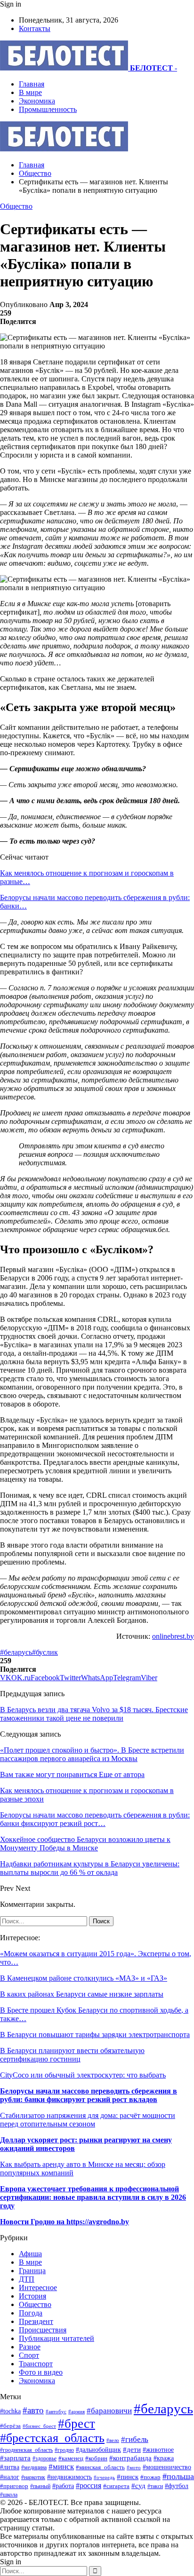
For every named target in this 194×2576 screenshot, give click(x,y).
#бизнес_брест (39, 2426)
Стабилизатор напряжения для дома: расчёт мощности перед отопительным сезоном (88, 2120)
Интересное (38, 2288)
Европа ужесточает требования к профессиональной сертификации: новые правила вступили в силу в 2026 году (93, 2197)
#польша (178, 2476)
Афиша (30, 2254)
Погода (31, 2313)
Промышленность (48, 109)
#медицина (34, 2467)
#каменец (71, 2458)
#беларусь (16, 1652)
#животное (158, 2450)
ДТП (27, 2279)
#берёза (10, 2426)
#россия (89, 2485)
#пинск (128, 2477)
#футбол (177, 2486)
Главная (32, 84)
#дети (132, 2449)
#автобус (56, 2411)
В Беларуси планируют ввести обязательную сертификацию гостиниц (72, 2055)
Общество (16, 206)
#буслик (45, 1652)
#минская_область (100, 2467)
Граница (32, 2271)
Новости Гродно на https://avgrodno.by (65, 2222)
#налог (10, 2477)
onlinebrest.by (173, 1636)
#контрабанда (130, 2458)
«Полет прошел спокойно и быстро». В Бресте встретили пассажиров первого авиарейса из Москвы (92, 1754)
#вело (113, 2440)
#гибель (135, 2439)
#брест (77, 2424)
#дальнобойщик (98, 2450)
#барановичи (109, 2411)
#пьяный (40, 2486)
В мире (30, 92)
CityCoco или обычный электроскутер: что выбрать (83, 2075)
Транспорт (36, 2364)
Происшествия (43, 2330)
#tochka (10, 2411)
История (32, 2296)
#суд (138, 2486)
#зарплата (15, 2458)
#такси (155, 2486)
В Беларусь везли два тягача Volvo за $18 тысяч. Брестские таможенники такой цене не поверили (94, 1714)
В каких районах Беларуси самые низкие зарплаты (82, 1994)
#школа (9, 2495)
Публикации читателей (57, 2338)
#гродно (64, 2450)
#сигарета (116, 2486)
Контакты (35, 28)
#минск (61, 2467)
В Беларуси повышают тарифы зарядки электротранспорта (95, 2035)
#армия (77, 2411)
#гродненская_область (26, 2450)
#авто (33, 2410)
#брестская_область (52, 2438)
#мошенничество (167, 2467)
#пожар (150, 2477)
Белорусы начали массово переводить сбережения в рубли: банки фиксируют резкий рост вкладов (89, 2095)
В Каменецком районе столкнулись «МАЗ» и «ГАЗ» (84, 1978)
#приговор (14, 2486)
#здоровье (44, 2459)
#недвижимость (69, 2477)
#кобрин (96, 2458)
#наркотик (33, 2477)
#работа (63, 2486)
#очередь (104, 2477)
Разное (30, 2347)
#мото (134, 2467)
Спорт (29, 2355)
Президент (36, 2321)
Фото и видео (41, 2372)
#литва (10, 2467)
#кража (164, 2458)
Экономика (37, 101)
